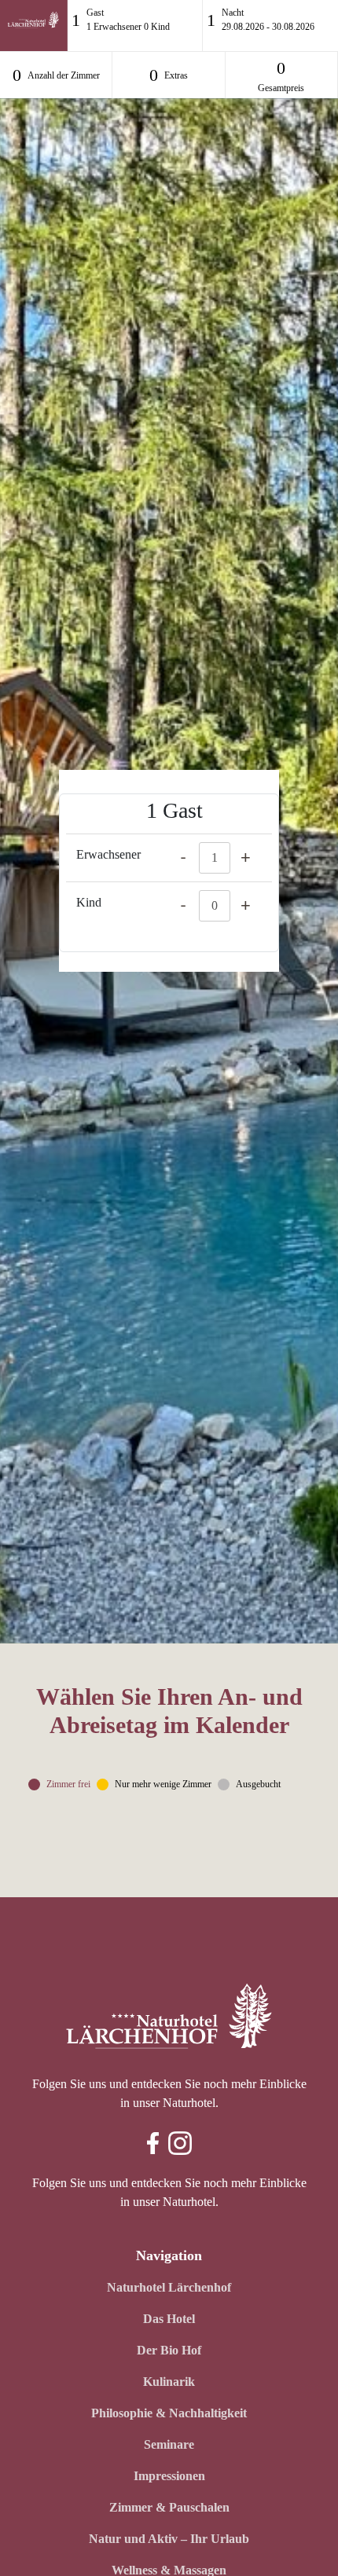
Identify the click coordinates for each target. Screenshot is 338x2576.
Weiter (286, 1823)
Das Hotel (169, 2319)
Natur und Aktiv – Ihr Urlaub (169, 2539)
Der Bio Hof (169, 2350)
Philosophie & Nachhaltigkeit (169, 2413)
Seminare (169, 2444)
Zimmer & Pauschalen (169, 2507)
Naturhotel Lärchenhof (169, 2287)
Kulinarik (169, 2382)
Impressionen (169, 2476)
